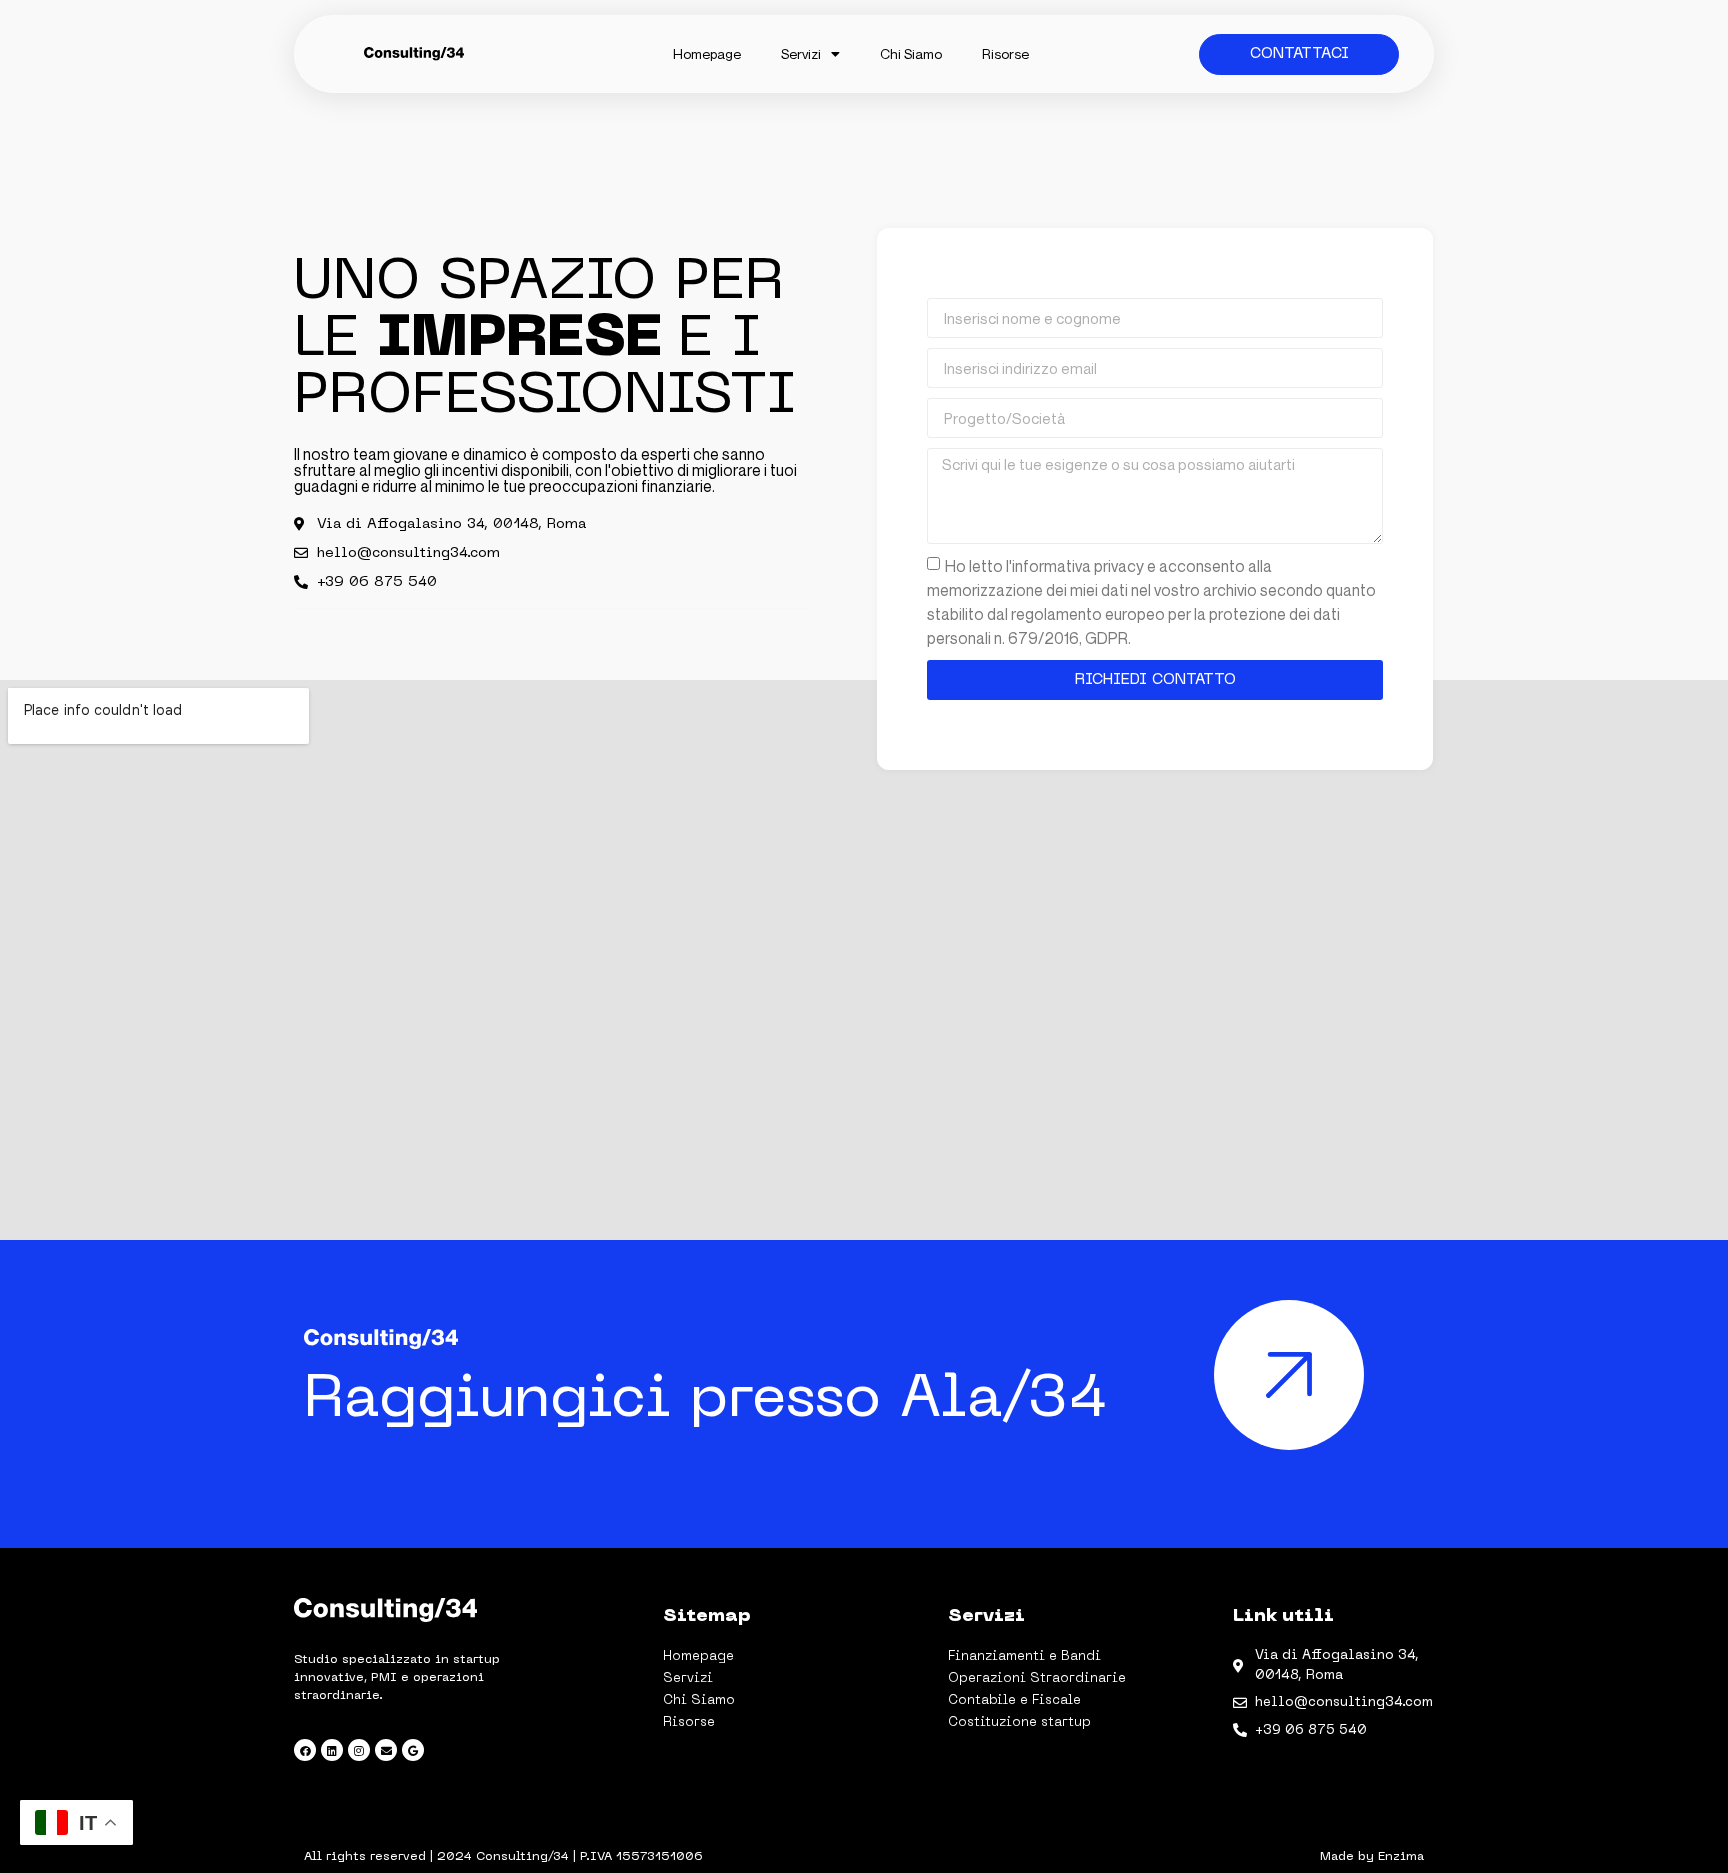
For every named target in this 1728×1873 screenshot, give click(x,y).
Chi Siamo (911, 53)
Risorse (1005, 53)
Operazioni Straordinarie (1037, 1678)
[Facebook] (305, 1750)
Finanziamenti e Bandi (1024, 1656)
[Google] (413, 1750)
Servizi (801, 53)
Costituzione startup (1019, 1722)
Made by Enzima (1372, 1857)
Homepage (707, 53)
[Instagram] (359, 1750)
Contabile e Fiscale (1014, 1700)
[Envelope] (386, 1750)
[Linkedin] (332, 1750)
